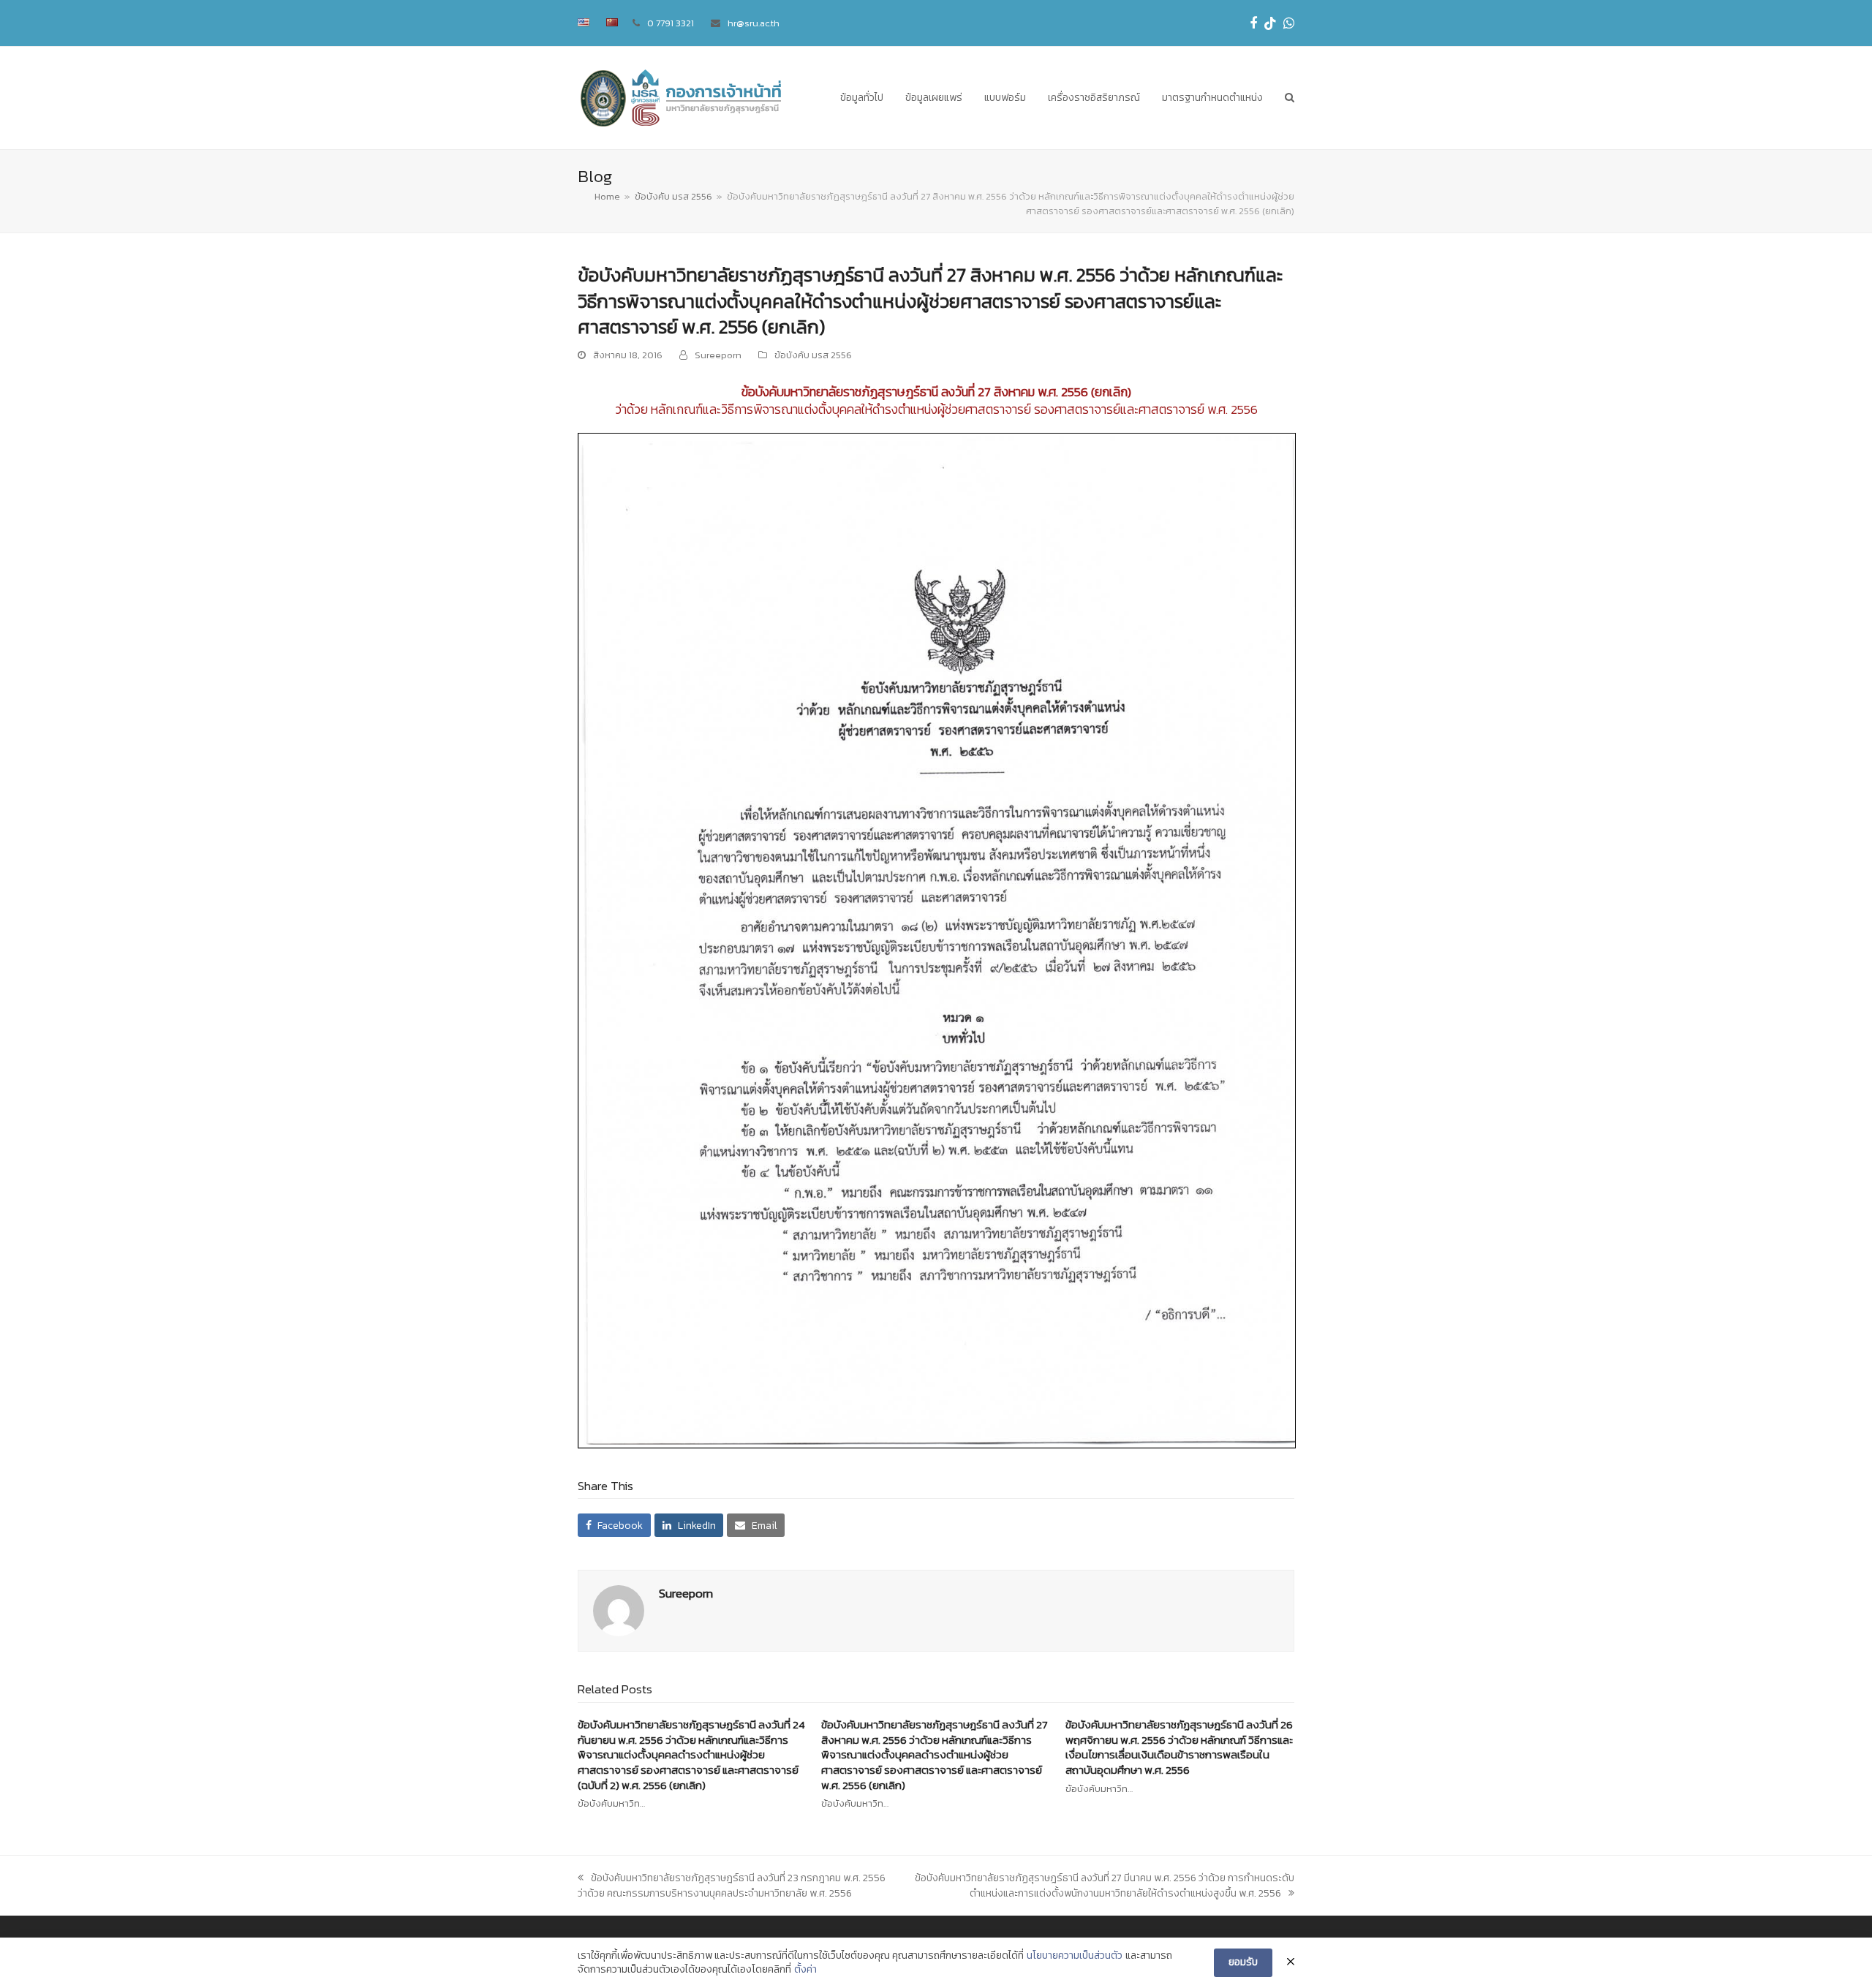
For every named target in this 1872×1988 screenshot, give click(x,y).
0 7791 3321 (671, 23)
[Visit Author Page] (619, 1610)
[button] (1290, 98)
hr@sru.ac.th (754, 23)
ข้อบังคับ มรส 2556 (813, 355)
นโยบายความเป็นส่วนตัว (1075, 1956)
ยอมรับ (1243, 1962)
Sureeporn (718, 355)
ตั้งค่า (805, 1970)
